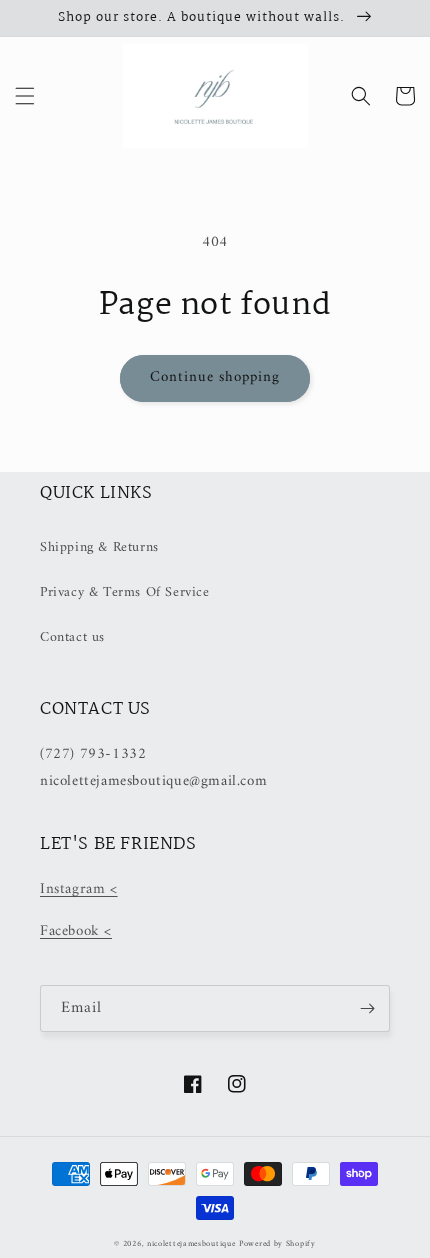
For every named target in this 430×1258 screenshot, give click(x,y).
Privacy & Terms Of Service (125, 592)
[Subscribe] (367, 1008)
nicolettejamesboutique (191, 1244)
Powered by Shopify (277, 1244)
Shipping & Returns (99, 547)
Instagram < (79, 889)
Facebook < (76, 931)
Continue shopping (215, 377)
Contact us (72, 637)
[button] (25, 96)
